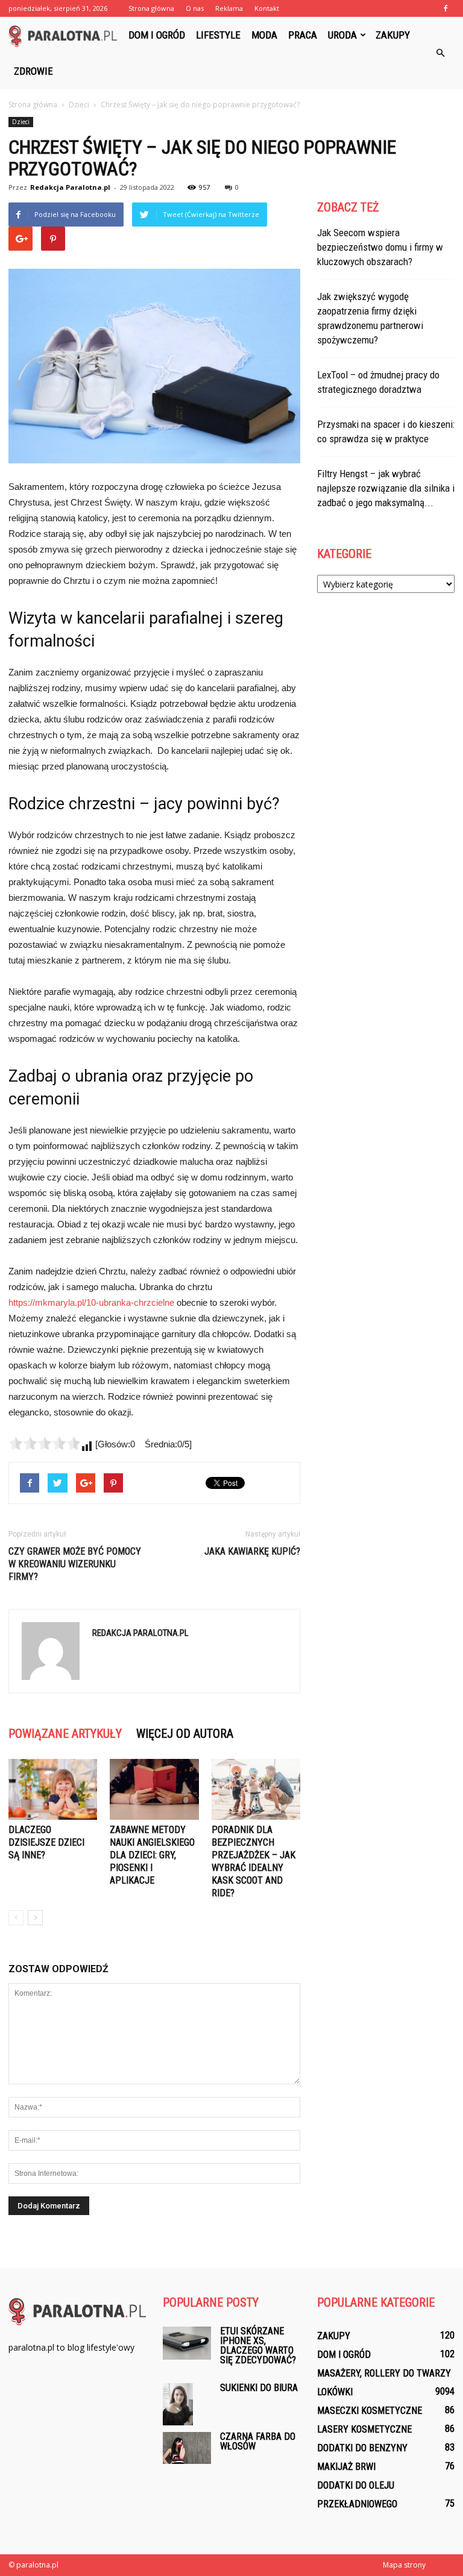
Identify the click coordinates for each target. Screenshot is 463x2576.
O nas (195, 8)
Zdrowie (33, 71)
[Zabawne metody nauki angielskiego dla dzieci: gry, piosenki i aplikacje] (154, 1789)
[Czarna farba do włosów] (187, 2448)
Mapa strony (404, 2565)
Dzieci (21, 122)
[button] (440, 53)
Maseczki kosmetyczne (370, 2411)
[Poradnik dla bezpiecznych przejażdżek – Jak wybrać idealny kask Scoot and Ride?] (256, 1789)
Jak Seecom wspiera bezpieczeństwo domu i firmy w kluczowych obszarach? (380, 247)
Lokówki (335, 2392)
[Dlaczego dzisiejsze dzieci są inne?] (53, 1789)
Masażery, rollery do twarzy (384, 2373)
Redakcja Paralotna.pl (70, 187)
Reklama (229, 8)
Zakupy (393, 35)
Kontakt (267, 8)
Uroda (342, 35)
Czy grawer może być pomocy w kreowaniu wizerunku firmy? (75, 1564)
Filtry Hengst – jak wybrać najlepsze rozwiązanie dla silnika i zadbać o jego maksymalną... (386, 488)
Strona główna (151, 8)
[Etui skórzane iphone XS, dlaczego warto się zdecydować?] (187, 2343)
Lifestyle (218, 35)
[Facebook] (446, 8)
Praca (303, 35)
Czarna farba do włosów (258, 2441)
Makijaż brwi (346, 2467)
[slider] (45, 1443)
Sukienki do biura (259, 2388)
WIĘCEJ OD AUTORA (185, 1734)
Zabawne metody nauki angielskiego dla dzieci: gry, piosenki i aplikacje (152, 1855)
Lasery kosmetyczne (364, 2429)
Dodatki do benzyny (362, 2448)
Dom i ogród (157, 35)
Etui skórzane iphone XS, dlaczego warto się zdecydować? (258, 2346)
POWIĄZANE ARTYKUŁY (65, 1734)
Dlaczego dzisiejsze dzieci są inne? (46, 1842)
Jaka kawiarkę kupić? (252, 1551)
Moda (264, 35)
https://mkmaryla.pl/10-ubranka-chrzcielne (91, 1302)
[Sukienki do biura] (187, 2404)
